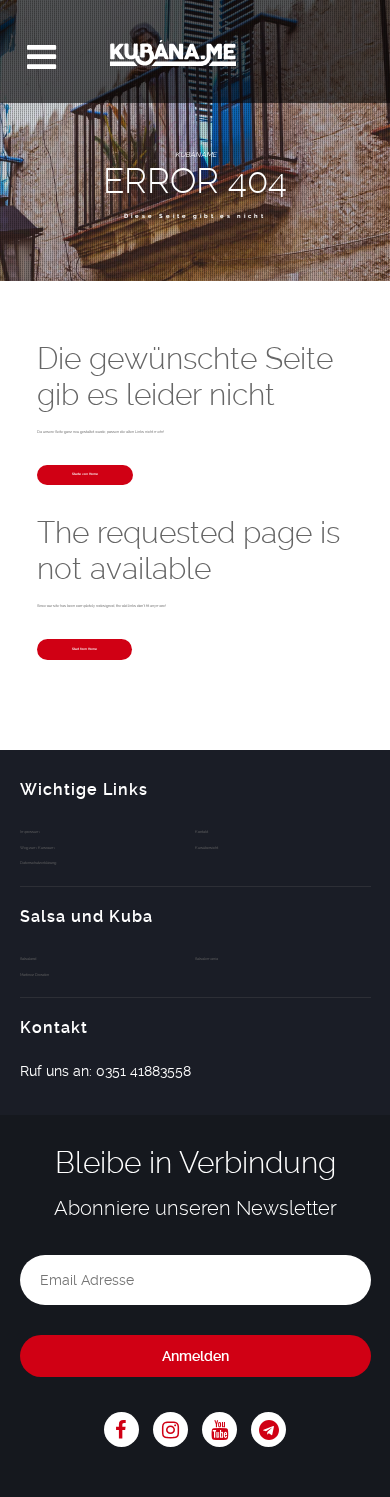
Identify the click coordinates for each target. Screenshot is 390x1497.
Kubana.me (195, 57)
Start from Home (84, 649)
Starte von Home (85, 474)
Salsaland (28, 958)
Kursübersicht (206, 847)
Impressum (30, 831)
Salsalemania (206, 958)
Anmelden (195, 1356)
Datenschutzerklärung (38, 862)
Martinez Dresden (34, 974)
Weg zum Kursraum (37, 847)
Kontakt (201, 831)
